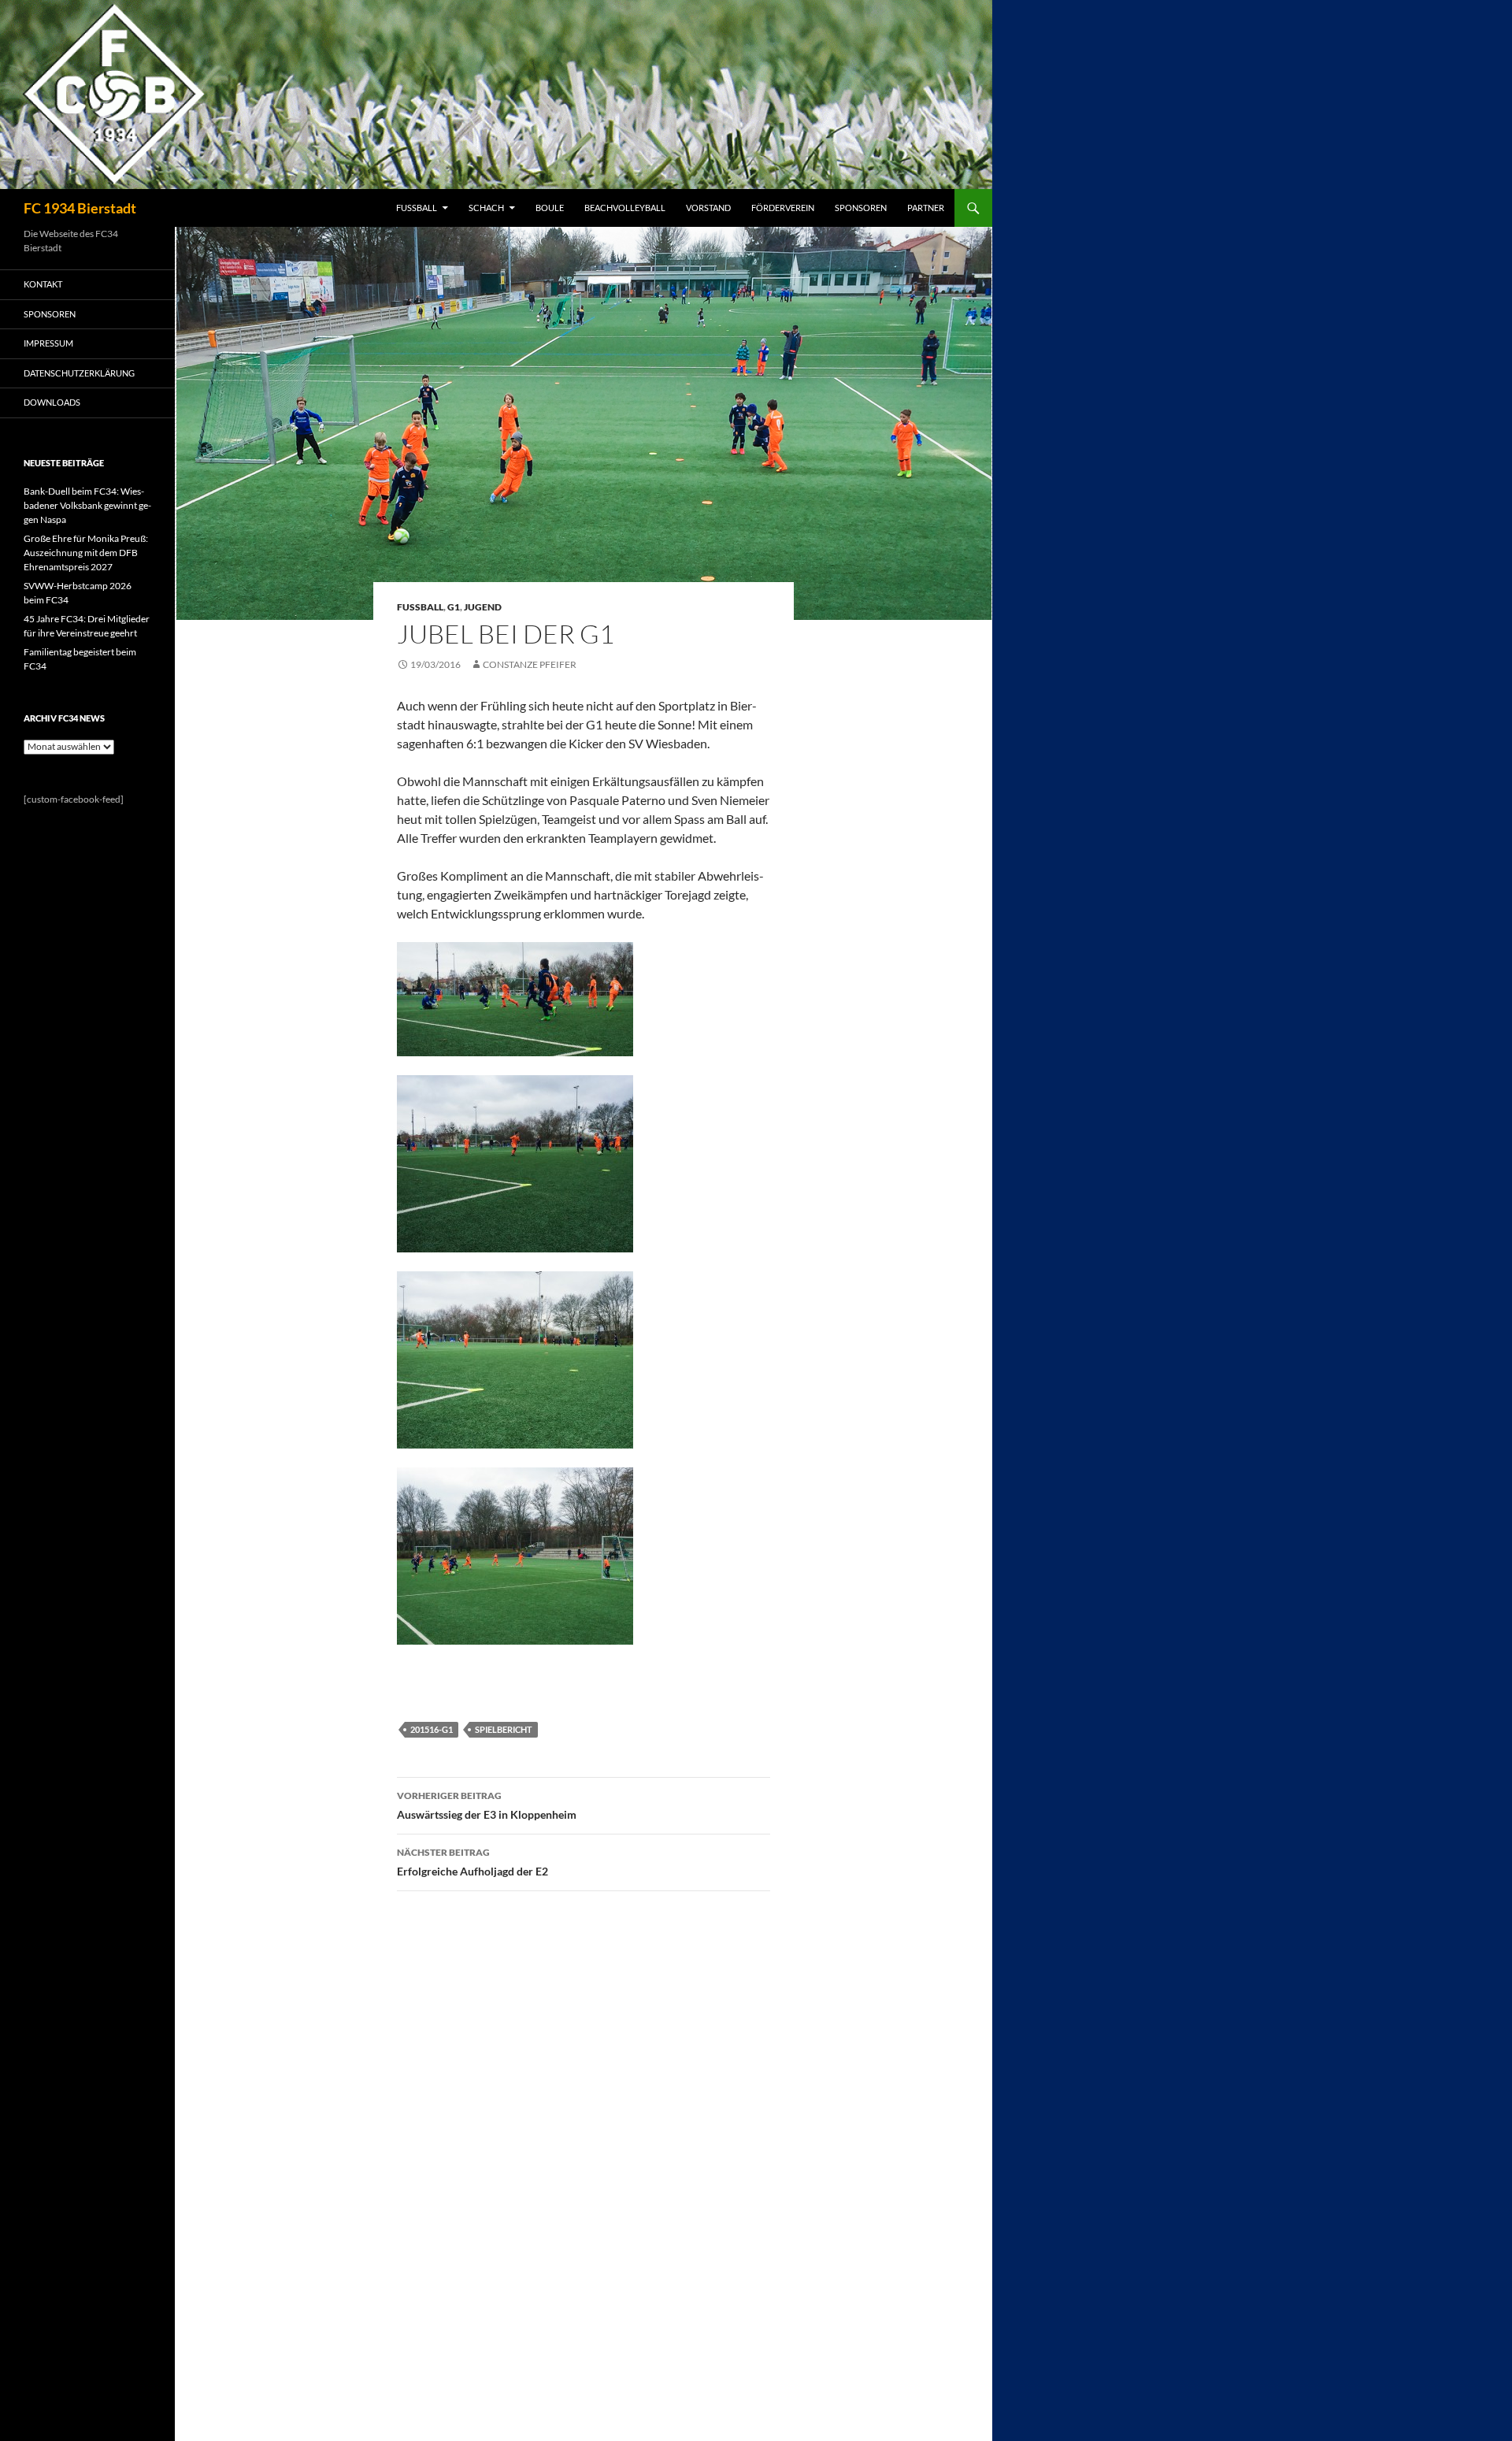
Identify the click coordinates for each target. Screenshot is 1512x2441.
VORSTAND (708, 208)
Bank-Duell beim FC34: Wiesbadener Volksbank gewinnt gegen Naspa (87, 505)
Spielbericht (504, 1729)
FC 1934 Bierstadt (80, 208)
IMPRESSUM (48, 343)
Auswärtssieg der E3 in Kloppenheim (487, 1805)
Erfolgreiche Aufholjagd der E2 (472, 1862)
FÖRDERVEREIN (783, 208)
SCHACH (486, 208)
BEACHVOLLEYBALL (625, 208)
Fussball (420, 607)
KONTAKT (43, 284)
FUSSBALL (417, 208)
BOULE (550, 208)
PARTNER (926, 208)
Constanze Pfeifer (530, 664)
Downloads (52, 402)
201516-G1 (432, 1729)
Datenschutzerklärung (79, 373)
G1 (454, 607)
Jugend (483, 607)
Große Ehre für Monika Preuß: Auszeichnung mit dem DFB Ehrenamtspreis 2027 (86, 553)
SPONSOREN (861, 208)
